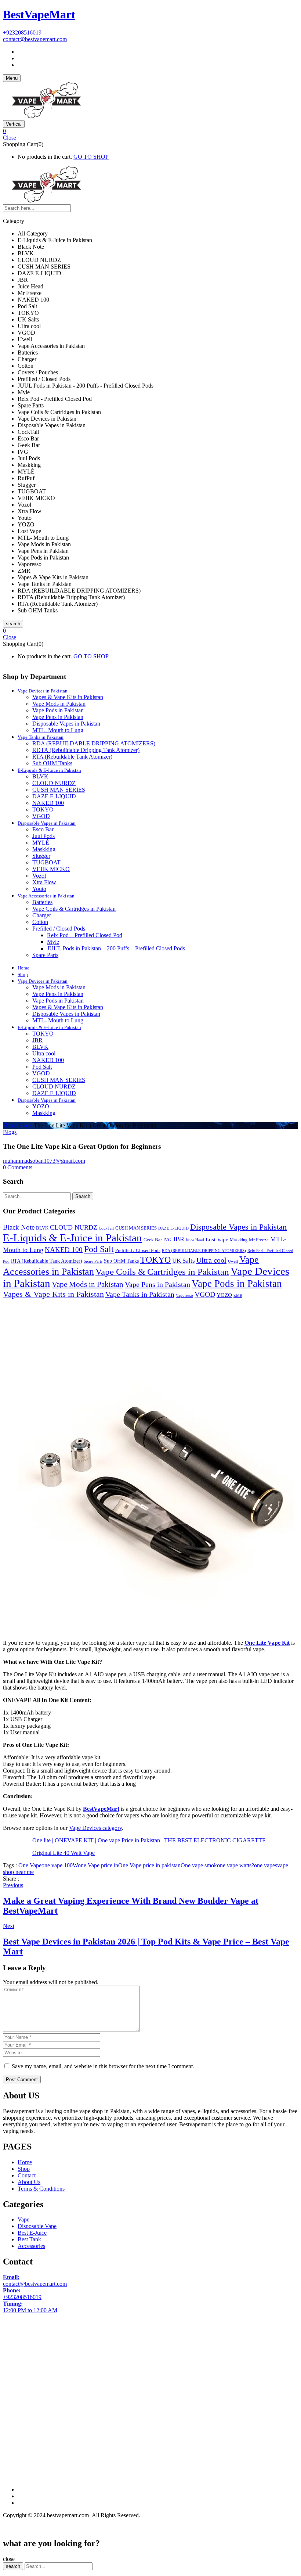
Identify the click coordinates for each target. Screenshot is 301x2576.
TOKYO (43, 810)
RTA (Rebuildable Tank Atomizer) (72, 757)
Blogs (26, 1125)
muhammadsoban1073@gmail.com (44, 1161)
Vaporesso (184, 1296)
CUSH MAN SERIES (59, 790)
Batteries (42, 902)
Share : (11, 1879)
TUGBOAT (46, 862)
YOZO (41, 1106)
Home (10, 1125)
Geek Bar (153, 1240)
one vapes (266, 1865)
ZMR (238, 1296)
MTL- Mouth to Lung (58, 730)
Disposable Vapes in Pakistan (66, 724)
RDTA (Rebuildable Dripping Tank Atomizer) (86, 750)
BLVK (40, 776)
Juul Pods (43, 836)
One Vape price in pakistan (149, 1865)
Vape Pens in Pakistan (58, 717)
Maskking (44, 849)
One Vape (30, 1865)
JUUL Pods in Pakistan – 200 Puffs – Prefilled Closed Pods (116, 948)
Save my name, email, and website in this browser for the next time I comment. (103, 2066)
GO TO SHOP (91, 157)
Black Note (19, 1227)
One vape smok (199, 1865)
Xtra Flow (44, 882)
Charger (42, 915)
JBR (37, 1040)
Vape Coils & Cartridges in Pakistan (74, 909)
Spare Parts (45, 955)
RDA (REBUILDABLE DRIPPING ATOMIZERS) (94, 743)
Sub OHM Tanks (52, 763)
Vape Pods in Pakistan (58, 710)
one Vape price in (98, 1865)
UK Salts (184, 1261)
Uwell (233, 1261)
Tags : (10, 1865)
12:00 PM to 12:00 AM (30, 2307)
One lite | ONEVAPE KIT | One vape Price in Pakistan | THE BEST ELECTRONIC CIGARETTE (149, 1840)
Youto (39, 889)
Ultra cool (44, 1053)
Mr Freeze (259, 1240)
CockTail (106, 1228)
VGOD (41, 816)
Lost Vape (217, 1239)
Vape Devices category (95, 1828)
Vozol (39, 876)
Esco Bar (43, 829)
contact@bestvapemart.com (35, 39)
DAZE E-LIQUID (54, 796)
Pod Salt (42, 1067)
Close (10, 138)
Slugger (41, 856)
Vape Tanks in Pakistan (140, 1294)
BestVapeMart (39, 14)
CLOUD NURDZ (54, 783)
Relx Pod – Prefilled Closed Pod (85, 935)
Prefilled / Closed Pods (59, 929)
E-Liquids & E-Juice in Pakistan (72, 1238)
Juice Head (195, 1240)
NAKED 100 (48, 803)
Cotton (40, 922)
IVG (167, 1240)
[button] (150, 131)
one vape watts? (235, 1865)
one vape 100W (60, 1865)
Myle (53, 942)
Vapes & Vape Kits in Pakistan (68, 697)
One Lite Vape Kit (267, 1643)
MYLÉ (41, 843)
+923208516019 (22, 33)
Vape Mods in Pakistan (59, 704)
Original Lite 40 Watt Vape (64, 1853)
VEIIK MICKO (51, 869)
